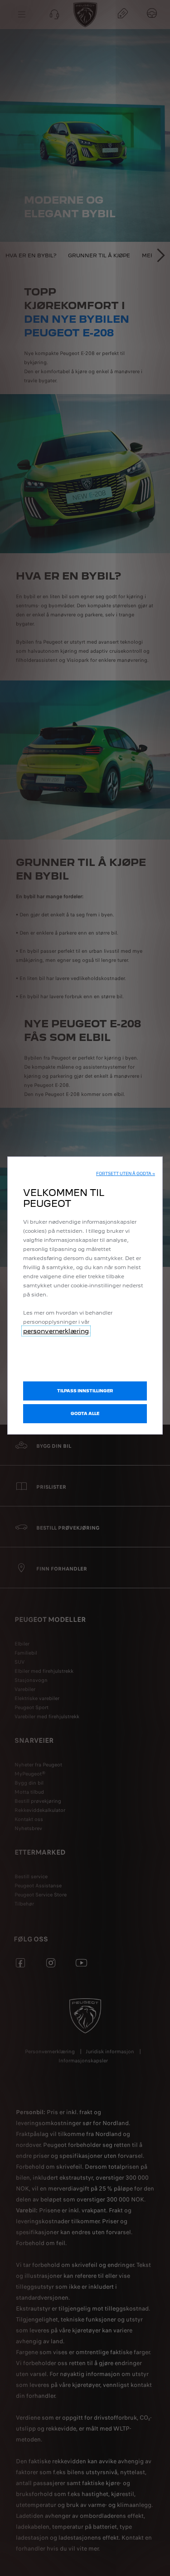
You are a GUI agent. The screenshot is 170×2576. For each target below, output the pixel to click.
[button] (126, 1174)
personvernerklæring (56, 1331)
